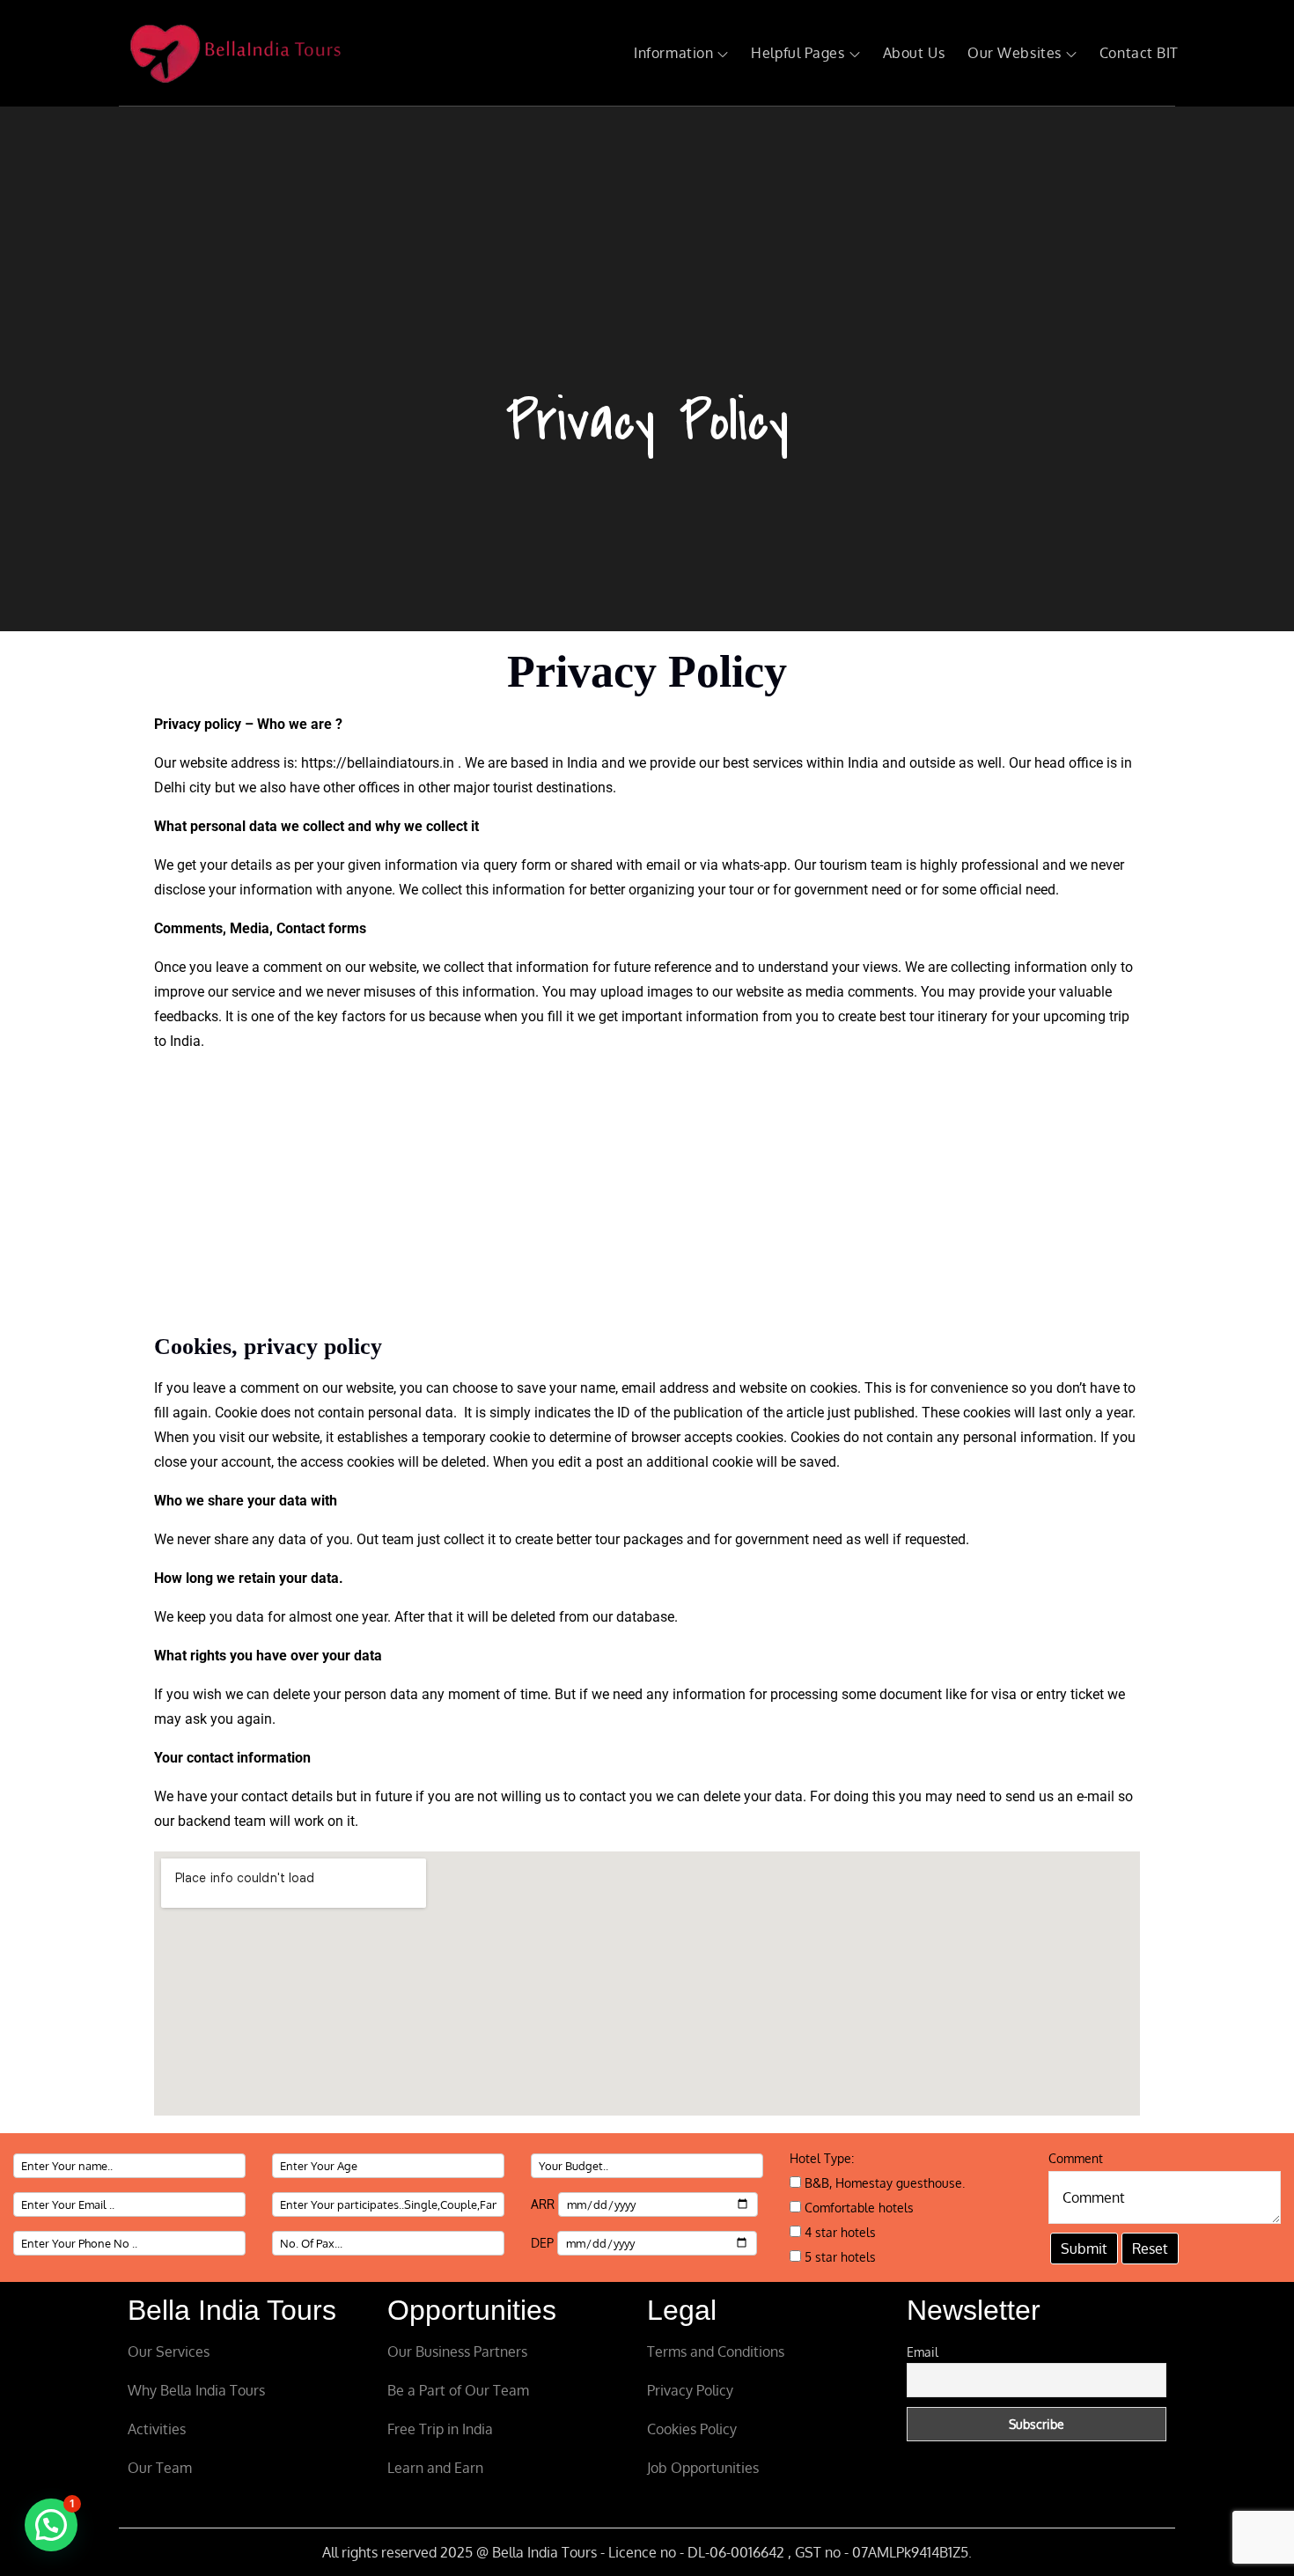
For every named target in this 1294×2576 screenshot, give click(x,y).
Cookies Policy (692, 2429)
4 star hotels (838, 2232)
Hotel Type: (822, 2158)
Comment (1076, 2158)
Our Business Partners (457, 2352)
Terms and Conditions (716, 2352)
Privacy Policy (690, 2390)
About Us (914, 53)
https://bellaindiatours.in (378, 763)
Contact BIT (1139, 53)
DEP (544, 2243)
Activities (157, 2429)
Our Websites (1015, 53)
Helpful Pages (798, 53)
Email (923, 2352)
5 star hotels (838, 2257)
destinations (574, 788)
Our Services (169, 2352)
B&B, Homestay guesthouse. (883, 2183)
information (274, 890)
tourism (843, 865)
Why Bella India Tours (196, 2390)
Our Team (160, 2468)
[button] (51, 2525)
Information (673, 53)
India (863, 763)
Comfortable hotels (857, 2208)
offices (379, 788)
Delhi (170, 788)
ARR (544, 2204)
